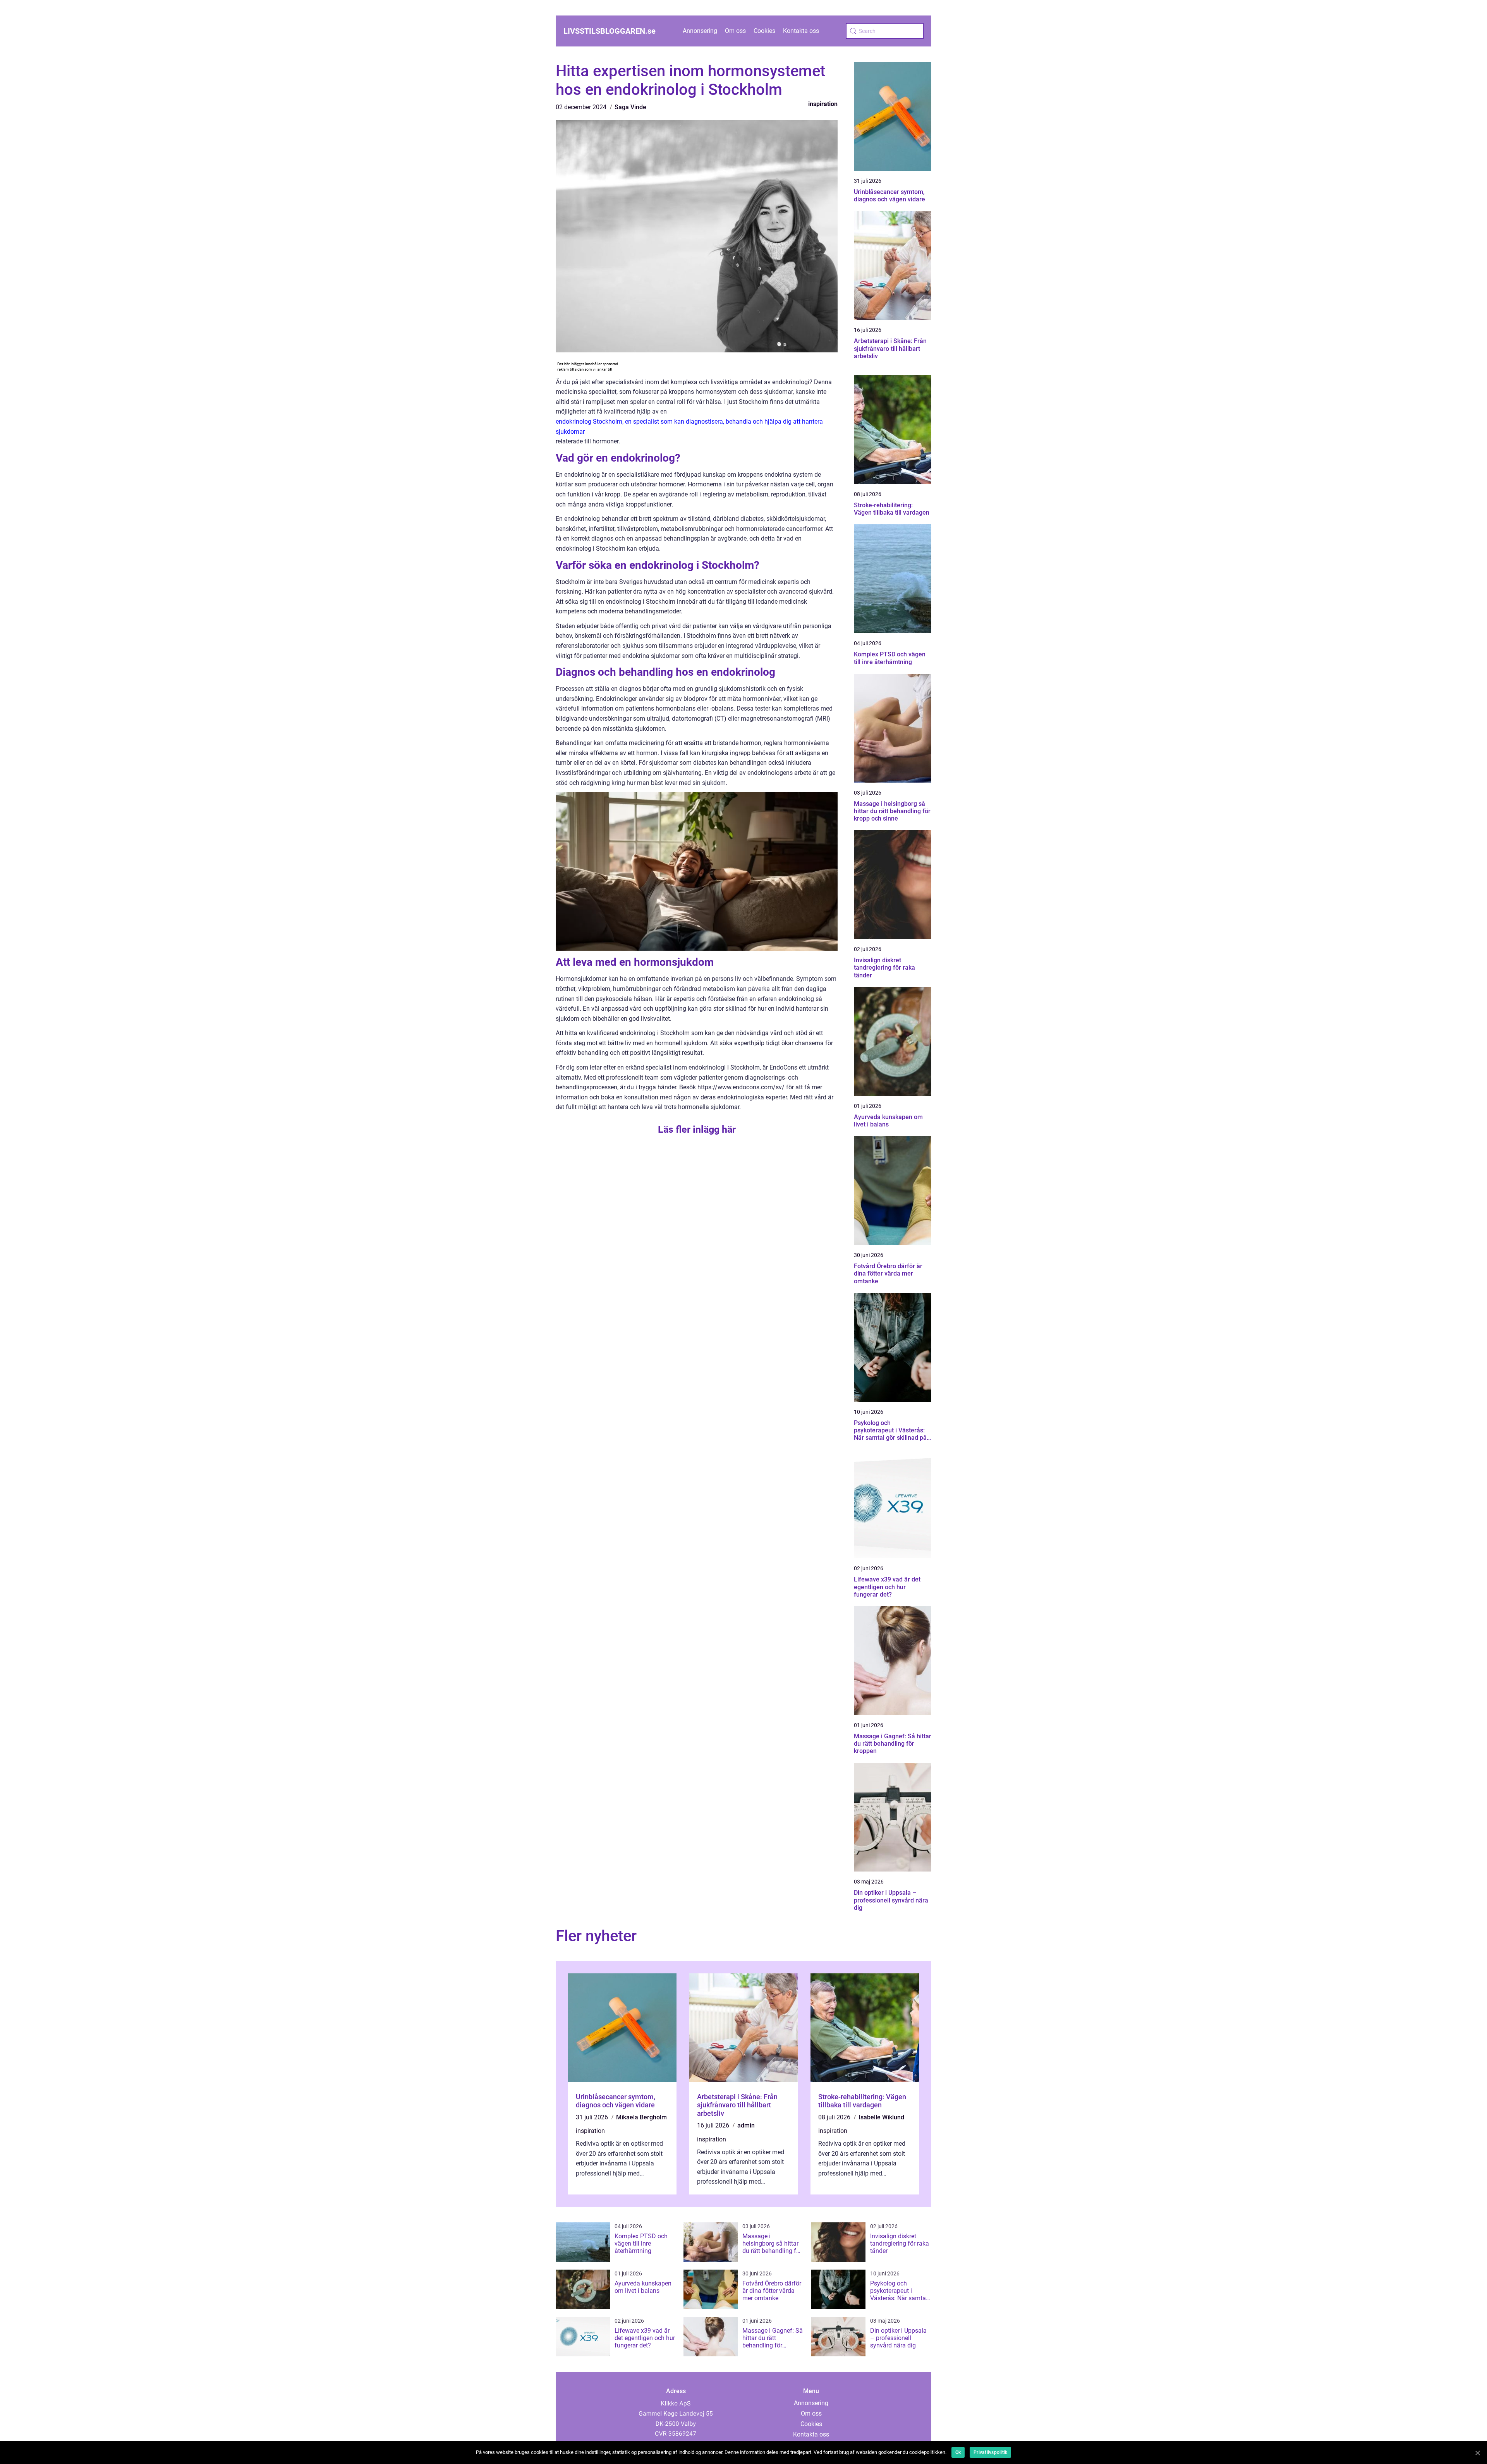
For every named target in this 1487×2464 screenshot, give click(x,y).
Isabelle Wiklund (881, 2117)
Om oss (735, 31)
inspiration (823, 104)
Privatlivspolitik (990, 2452)
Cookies (764, 31)
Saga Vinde (630, 107)
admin (746, 2125)
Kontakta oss (801, 31)
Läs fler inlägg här (697, 1129)
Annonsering (700, 31)
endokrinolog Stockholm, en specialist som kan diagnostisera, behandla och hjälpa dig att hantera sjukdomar (689, 427)
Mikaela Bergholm (641, 2117)
